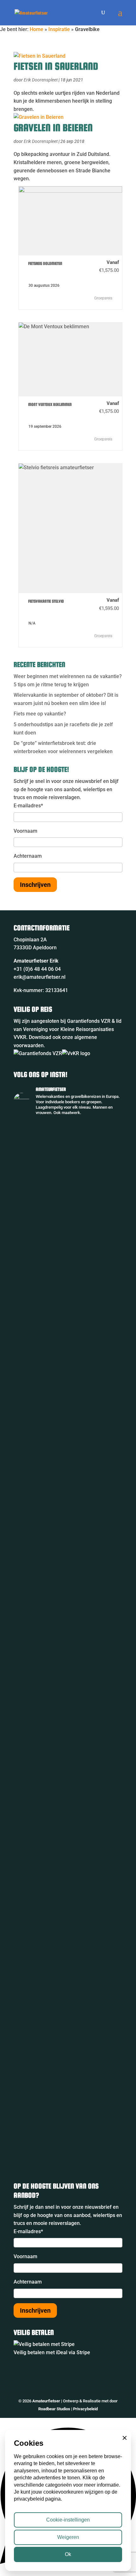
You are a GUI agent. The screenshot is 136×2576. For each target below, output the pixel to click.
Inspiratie (59, 29)
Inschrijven (35, 885)
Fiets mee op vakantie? (40, 714)
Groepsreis (104, 298)
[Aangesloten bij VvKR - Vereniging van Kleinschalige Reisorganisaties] (76, 1053)
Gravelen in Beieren (53, 128)
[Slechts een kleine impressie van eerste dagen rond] (68, 2138)
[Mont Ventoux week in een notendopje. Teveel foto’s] (68, 2074)
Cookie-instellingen (68, 2520)
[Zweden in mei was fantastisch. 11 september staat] (68, 1998)
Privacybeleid (85, 2409)
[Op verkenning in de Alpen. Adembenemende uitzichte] (68, 1801)
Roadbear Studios (54, 2409)
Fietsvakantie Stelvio (46, 601)
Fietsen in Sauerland (56, 66)
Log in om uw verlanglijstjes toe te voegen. (25, 265)
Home (37, 29)
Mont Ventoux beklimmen (50, 404)
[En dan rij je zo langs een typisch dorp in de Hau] (68, 1733)
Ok (68, 2554)
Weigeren (68, 2537)
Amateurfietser (46, 2401)
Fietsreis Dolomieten (45, 263)
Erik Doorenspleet (41, 80)
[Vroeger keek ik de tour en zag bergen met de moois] (68, 1559)
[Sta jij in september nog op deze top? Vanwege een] (68, 1188)
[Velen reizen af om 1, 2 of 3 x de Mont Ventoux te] (68, 1901)
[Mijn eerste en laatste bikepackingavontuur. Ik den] (68, 1333)
